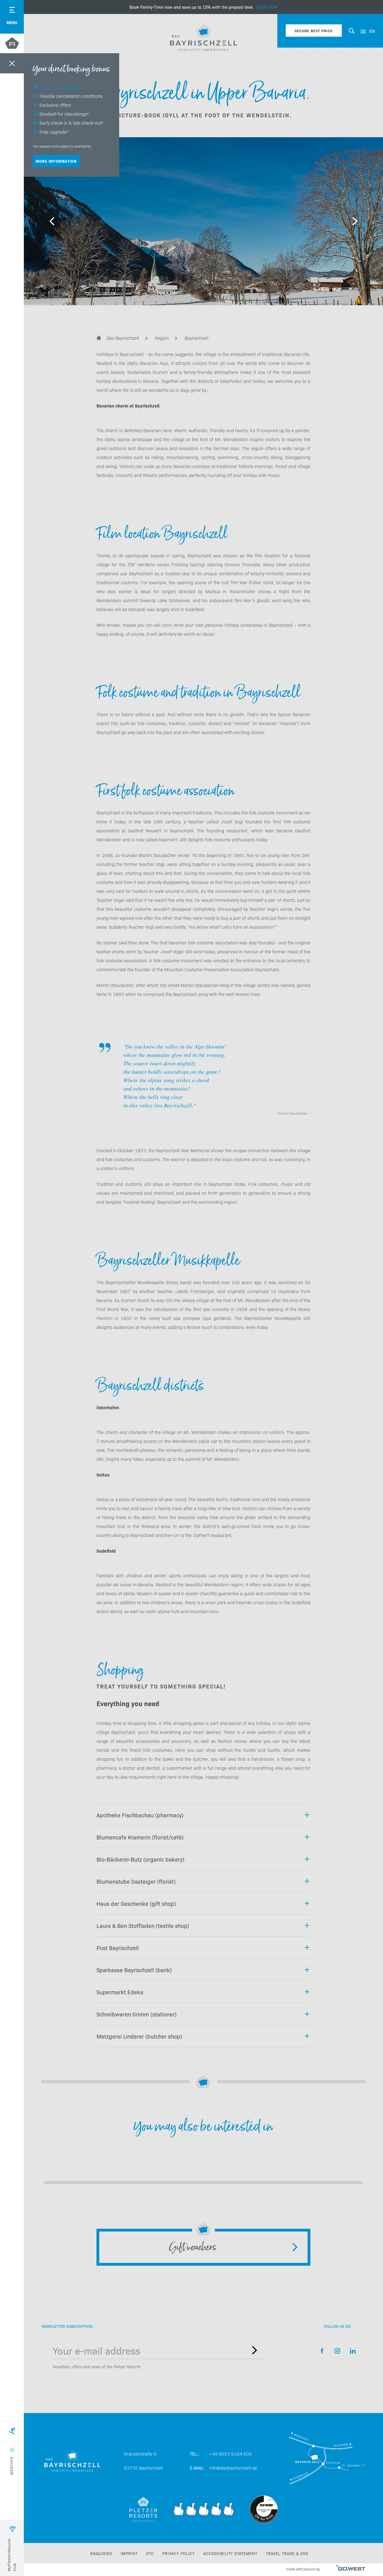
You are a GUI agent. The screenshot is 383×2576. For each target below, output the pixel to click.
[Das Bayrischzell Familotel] (204, 38)
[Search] (352, 31)
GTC (150, 2553)
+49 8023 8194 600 (230, 2454)
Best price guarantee (61, 87)
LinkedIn (353, 2351)
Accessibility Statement (230, 2553)
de (363, 31)
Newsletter (255, 2350)
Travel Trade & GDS (287, 2553)
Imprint (129, 2553)
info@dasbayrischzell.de (233, 2468)
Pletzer (12, 44)
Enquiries (101, 2553)
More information (56, 161)
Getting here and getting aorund (327, 2461)
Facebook (322, 2351)
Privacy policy (179, 2553)
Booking (203, 7)
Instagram (337, 2351)
